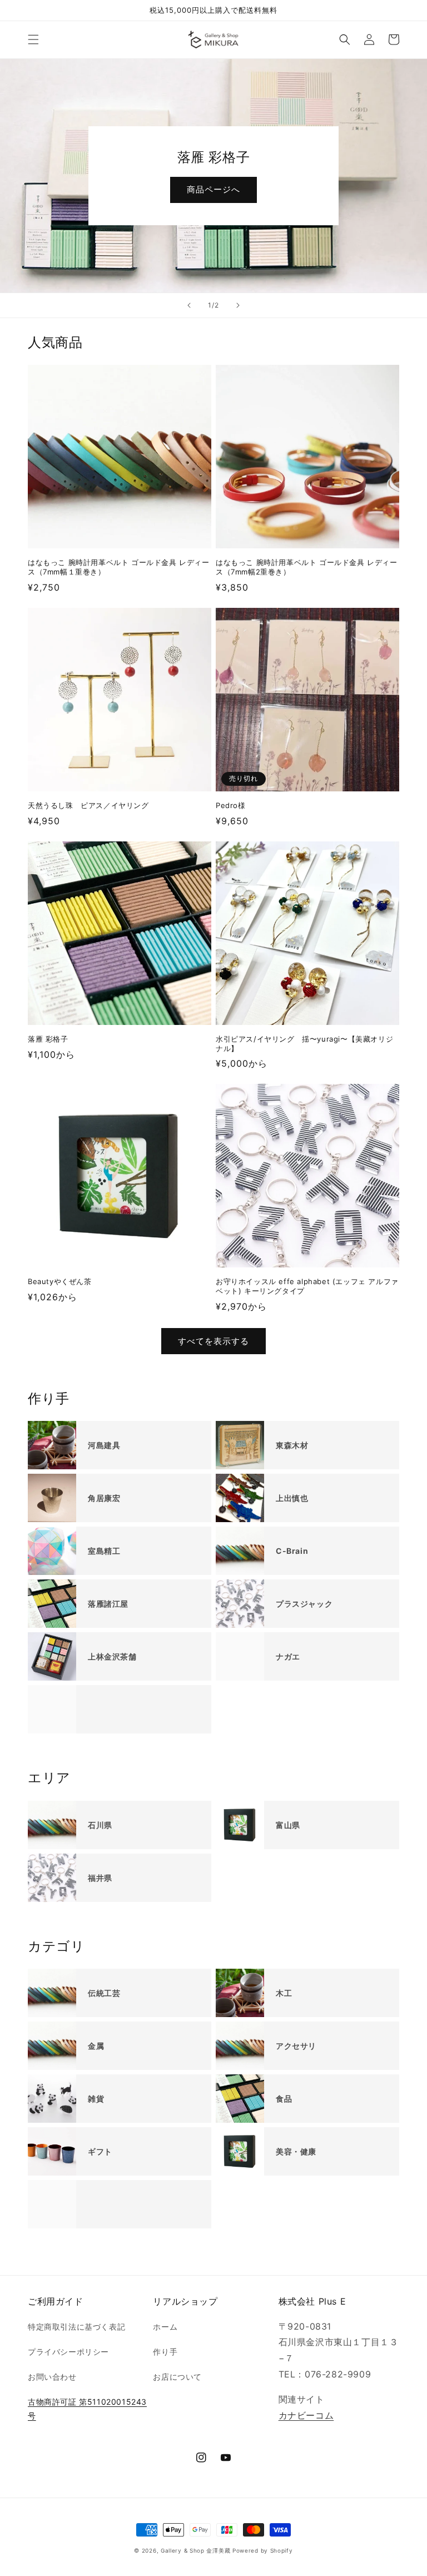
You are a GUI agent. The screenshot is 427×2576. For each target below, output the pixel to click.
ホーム (165, 2327)
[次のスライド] (238, 305)
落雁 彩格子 (48, 1039)
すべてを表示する (213, 1341)
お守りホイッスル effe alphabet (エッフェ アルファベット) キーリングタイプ (307, 1286)
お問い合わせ (52, 2377)
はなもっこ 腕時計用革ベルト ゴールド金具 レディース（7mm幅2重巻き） (307, 567)
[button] (33, 39)
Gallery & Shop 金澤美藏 (195, 2550)
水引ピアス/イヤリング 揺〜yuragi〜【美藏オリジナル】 (304, 1044)
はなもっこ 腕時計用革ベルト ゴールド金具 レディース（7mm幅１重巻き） (119, 567)
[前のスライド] (189, 305)
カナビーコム (306, 2415)
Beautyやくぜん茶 (60, 1281)
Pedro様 (231, 805)
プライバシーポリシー (68, 2352)
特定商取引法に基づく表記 (76, 2327)
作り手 (165, 2352)
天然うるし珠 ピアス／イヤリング (88, 805)
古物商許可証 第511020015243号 (87, 2409)
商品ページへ (213, 189)
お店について (177, 2377)
